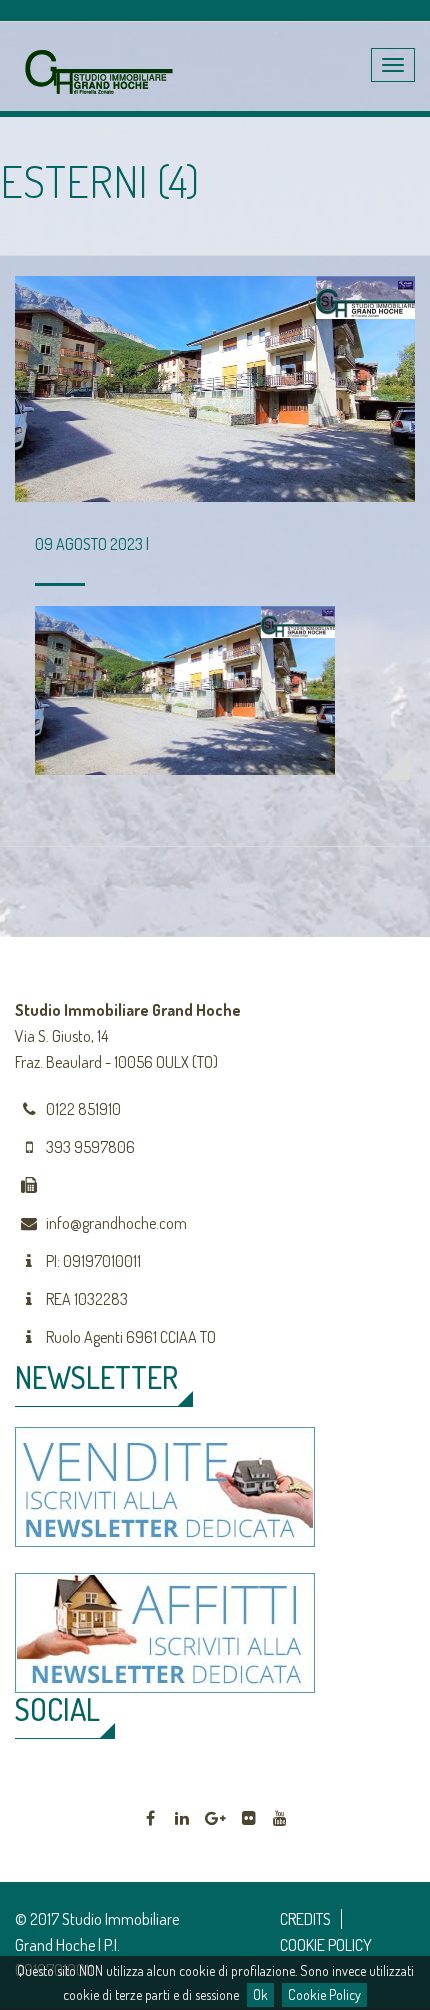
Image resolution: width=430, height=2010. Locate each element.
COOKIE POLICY (326, 1945)
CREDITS (305, 1919)
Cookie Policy (324, 1994)
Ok (260, 1994)
